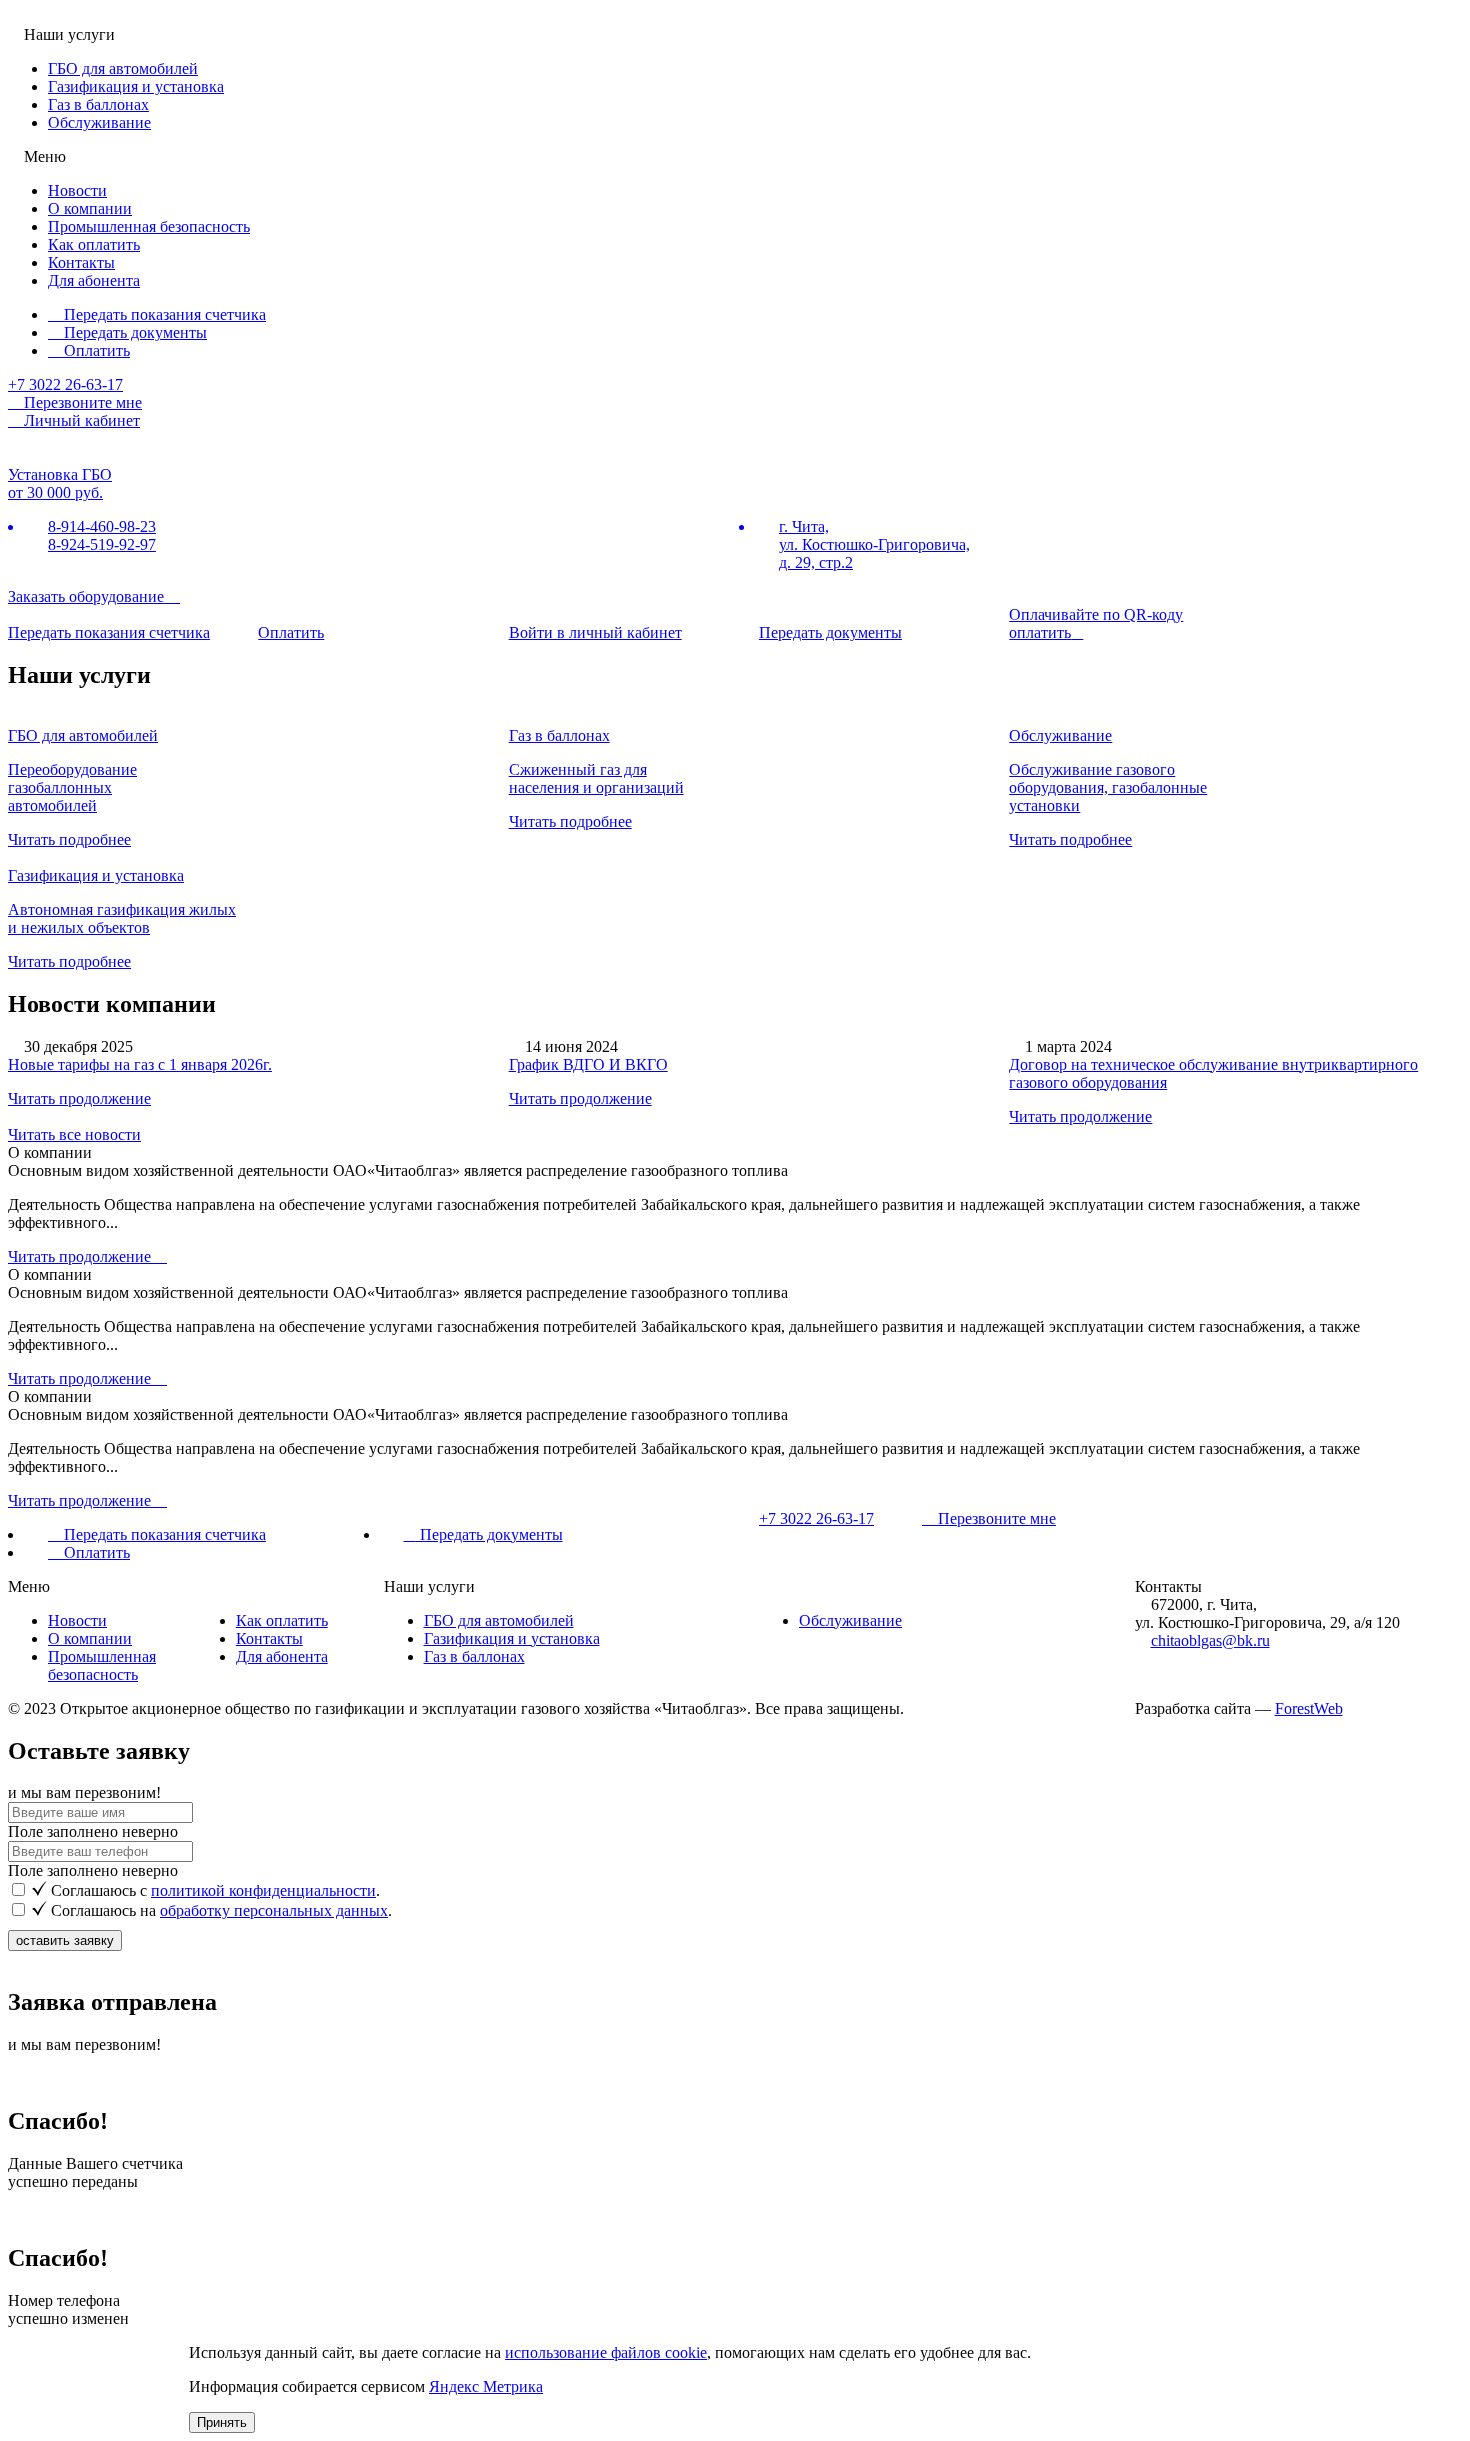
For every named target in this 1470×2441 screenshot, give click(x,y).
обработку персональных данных (274, 1910)
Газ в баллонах (98, 104)
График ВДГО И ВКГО (588, 1064)
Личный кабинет (80, 420)
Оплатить (95, 350)
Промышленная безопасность (149, 226)
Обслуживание (99, 122)
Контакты (81, 262)
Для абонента (94, 280)
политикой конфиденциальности (263, 1890)
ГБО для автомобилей (123, 68)
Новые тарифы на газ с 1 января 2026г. (140, 1064)
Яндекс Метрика (486, 2386)
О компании (90, 208)
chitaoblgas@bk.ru (1210, 1640)
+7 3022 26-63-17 (65, 384)
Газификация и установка (136, 86)
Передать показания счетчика (163, 314)
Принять (222, 2422)
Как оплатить (94, 244)
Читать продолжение (79, 1098)
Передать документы (133, 332)
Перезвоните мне (995, 1518)
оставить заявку (65, 1940)
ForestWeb (1309, 1708)
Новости (77, 190)
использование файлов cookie (606, 2352)
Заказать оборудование (88, 596)
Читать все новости (74, 1134)
